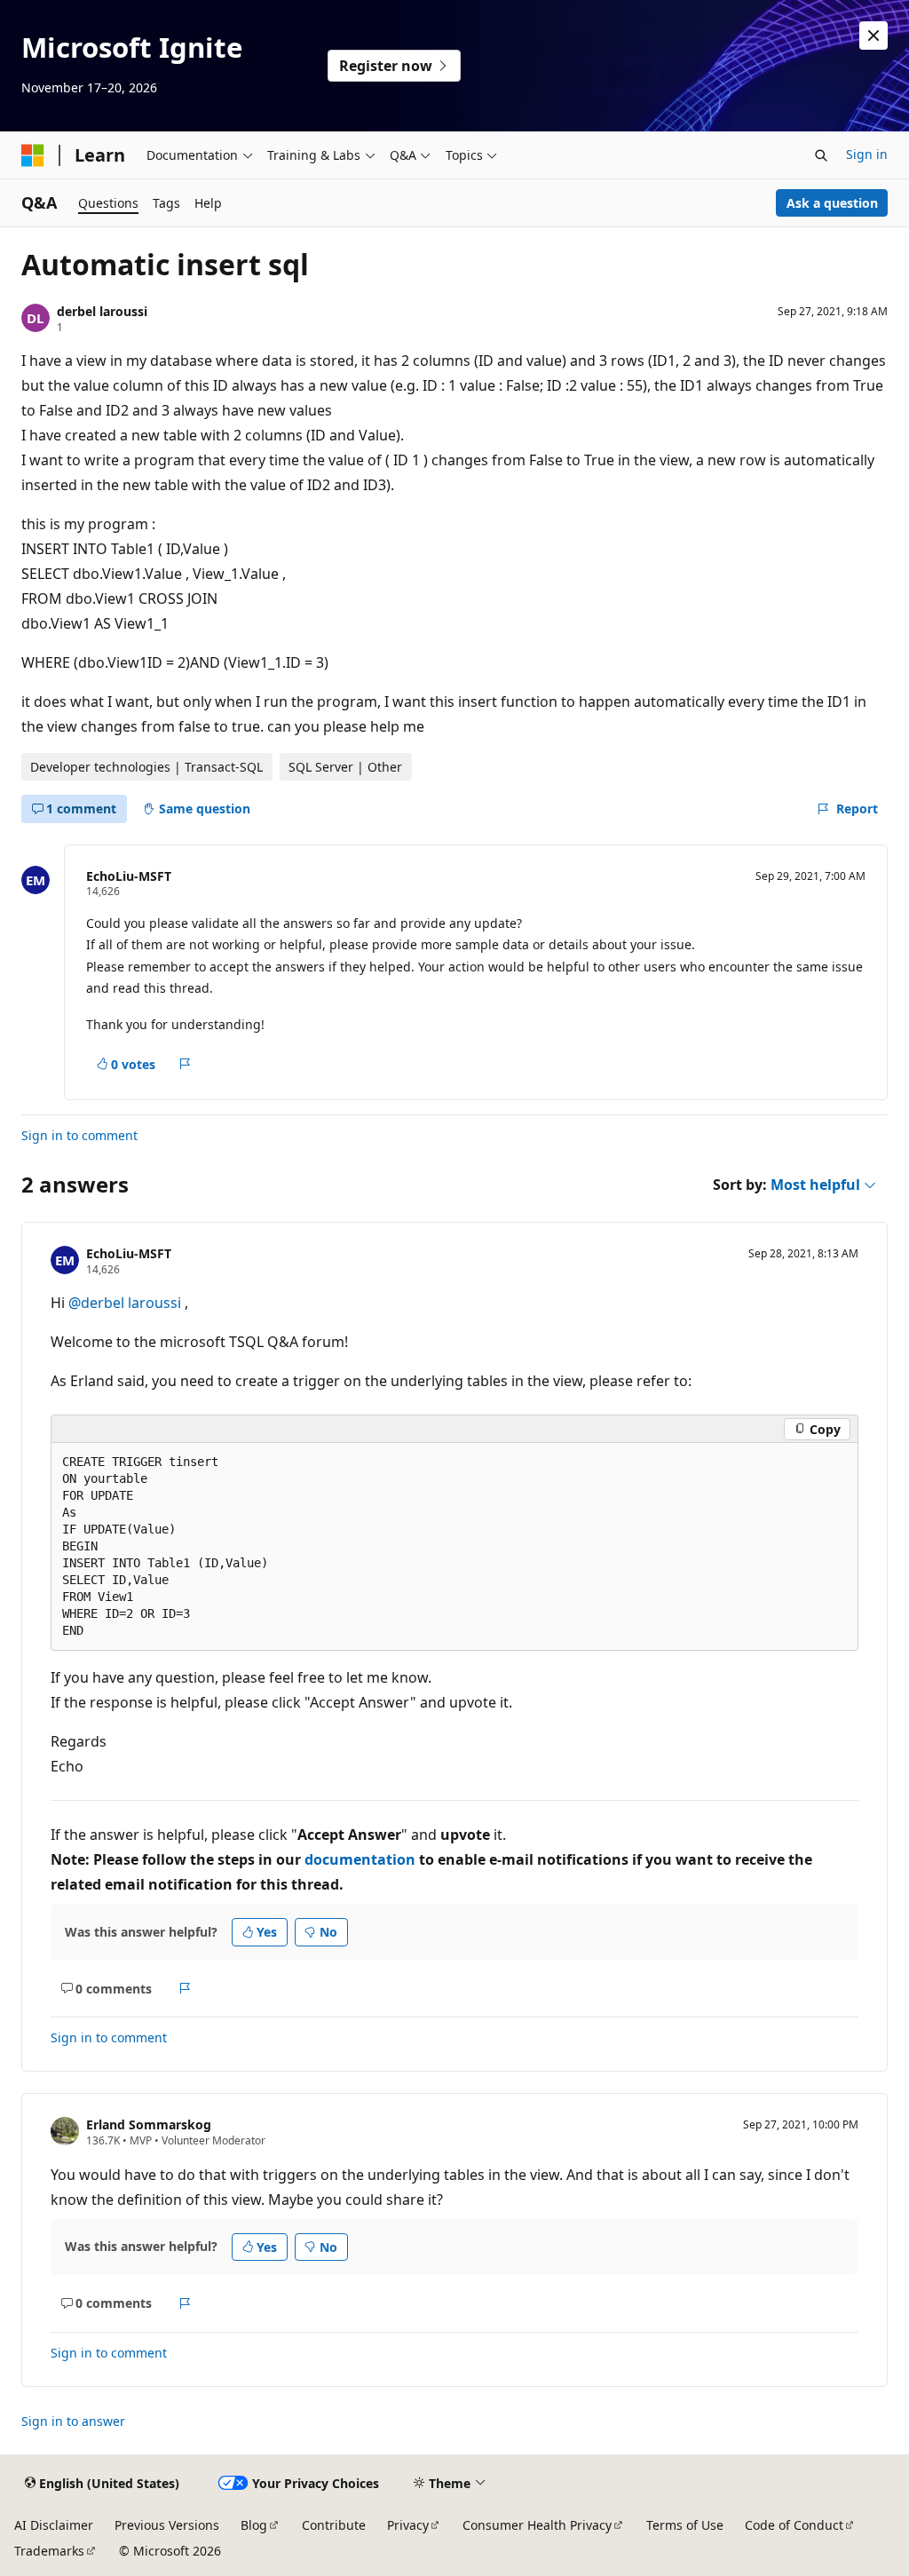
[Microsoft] (33, 155)
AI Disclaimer (54, 2525)
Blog (254, 2525)
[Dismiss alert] (873, 36)
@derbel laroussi (126, 1303)
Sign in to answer (73, 2421)
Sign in (867, 154)
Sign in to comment (79, 1135)
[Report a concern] (185, 1064)
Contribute (334, 2525)
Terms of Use (685, 2525)
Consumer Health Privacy (537, 2525)
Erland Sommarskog (149, 2124)
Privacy (408, 2525)
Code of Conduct (794, 2525)
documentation (360, 1859)
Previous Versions (167, 2525)
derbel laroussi (102, 311)
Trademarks (49, 2551)
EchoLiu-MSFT (129, 876)
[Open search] (821, 155)
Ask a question (832, 203)
